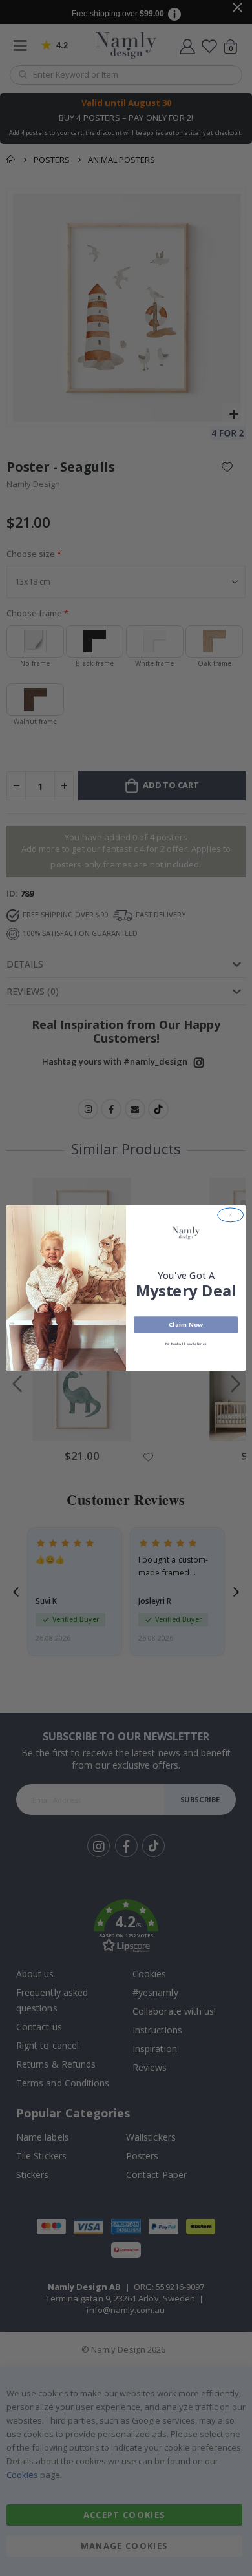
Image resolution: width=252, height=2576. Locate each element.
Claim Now (186, 1324)
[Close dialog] (231, 1215)
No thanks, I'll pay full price (186, 1343)
